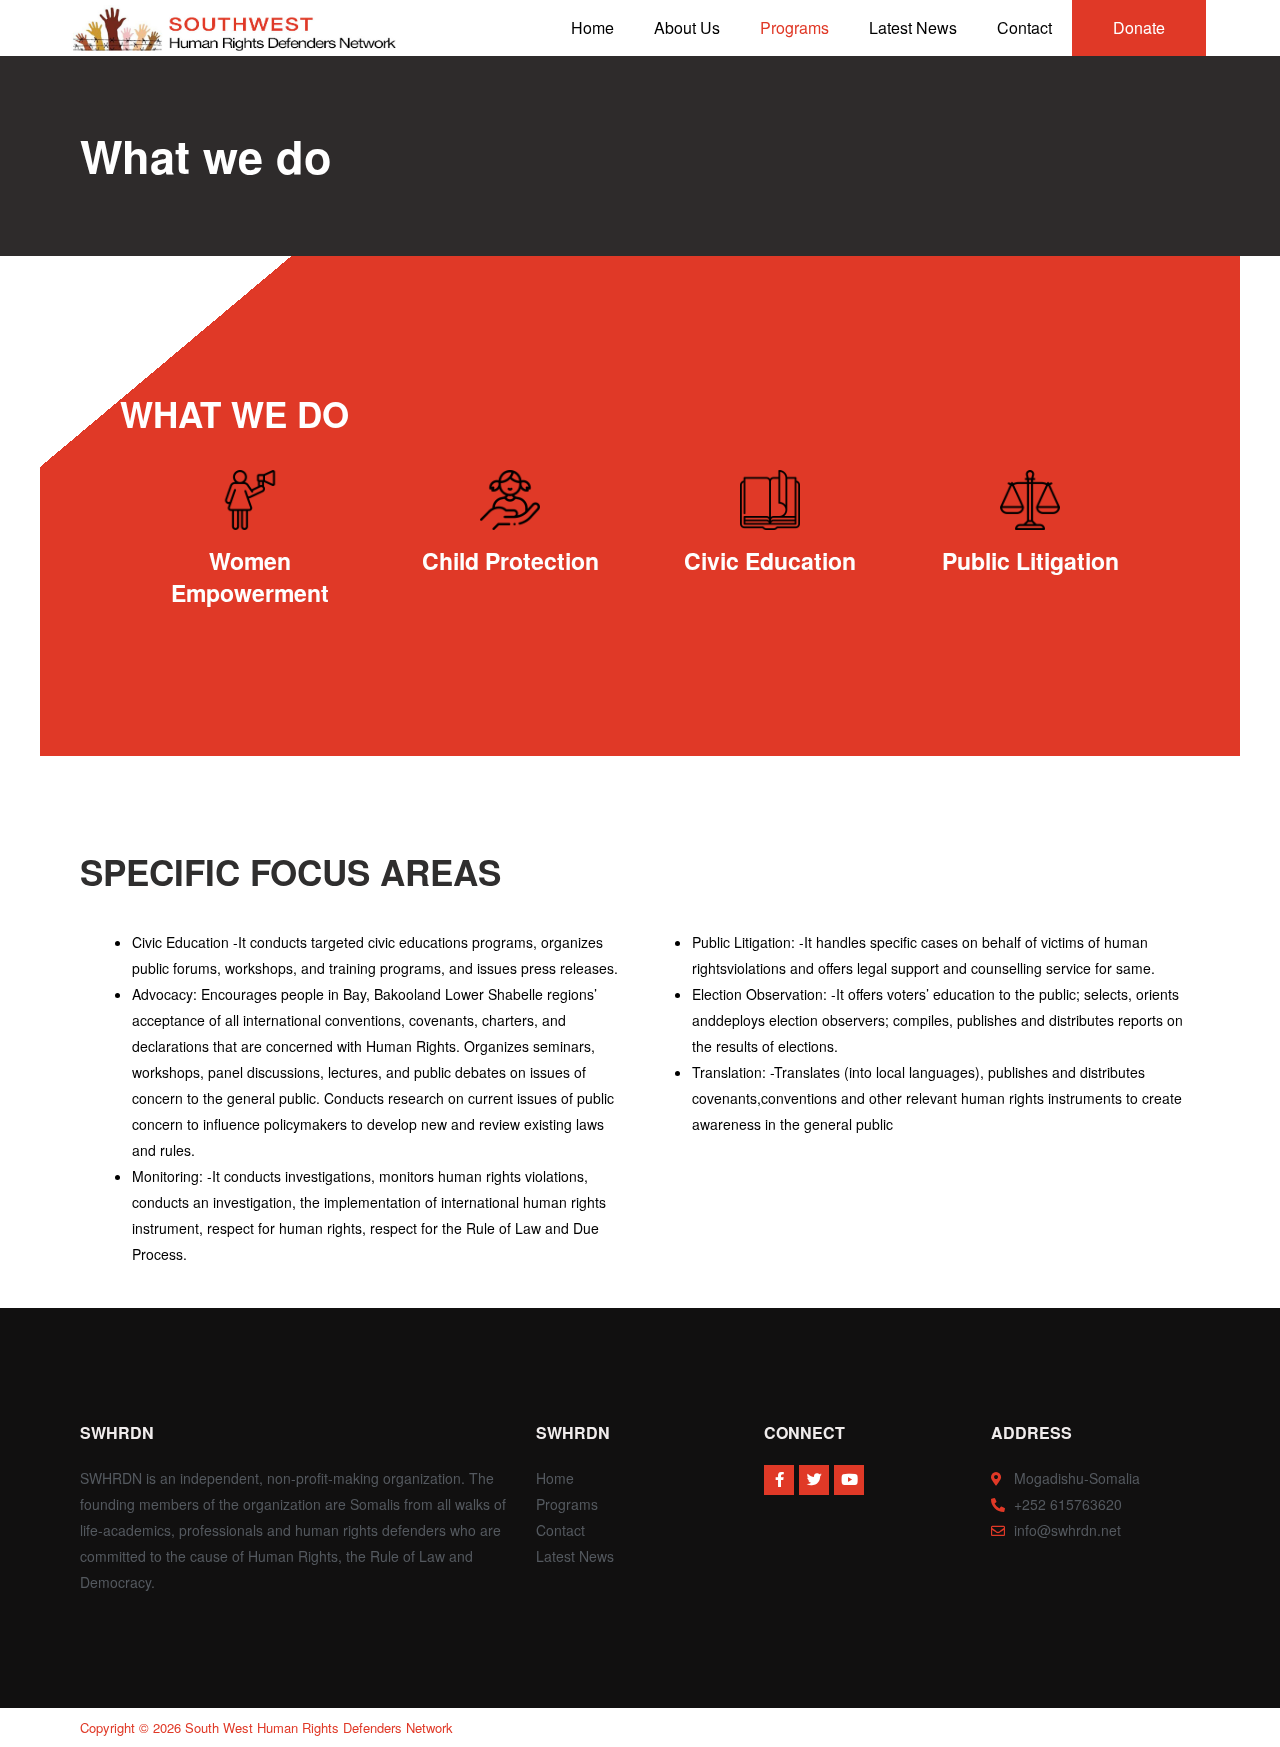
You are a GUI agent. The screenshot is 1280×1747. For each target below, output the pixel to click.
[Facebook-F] (779, 1480)
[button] (1139, 28)
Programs (794, 27)
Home (592, 27)
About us (687, 27)
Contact (1024, 27)
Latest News (913, 27)
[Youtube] (849, 1480)
